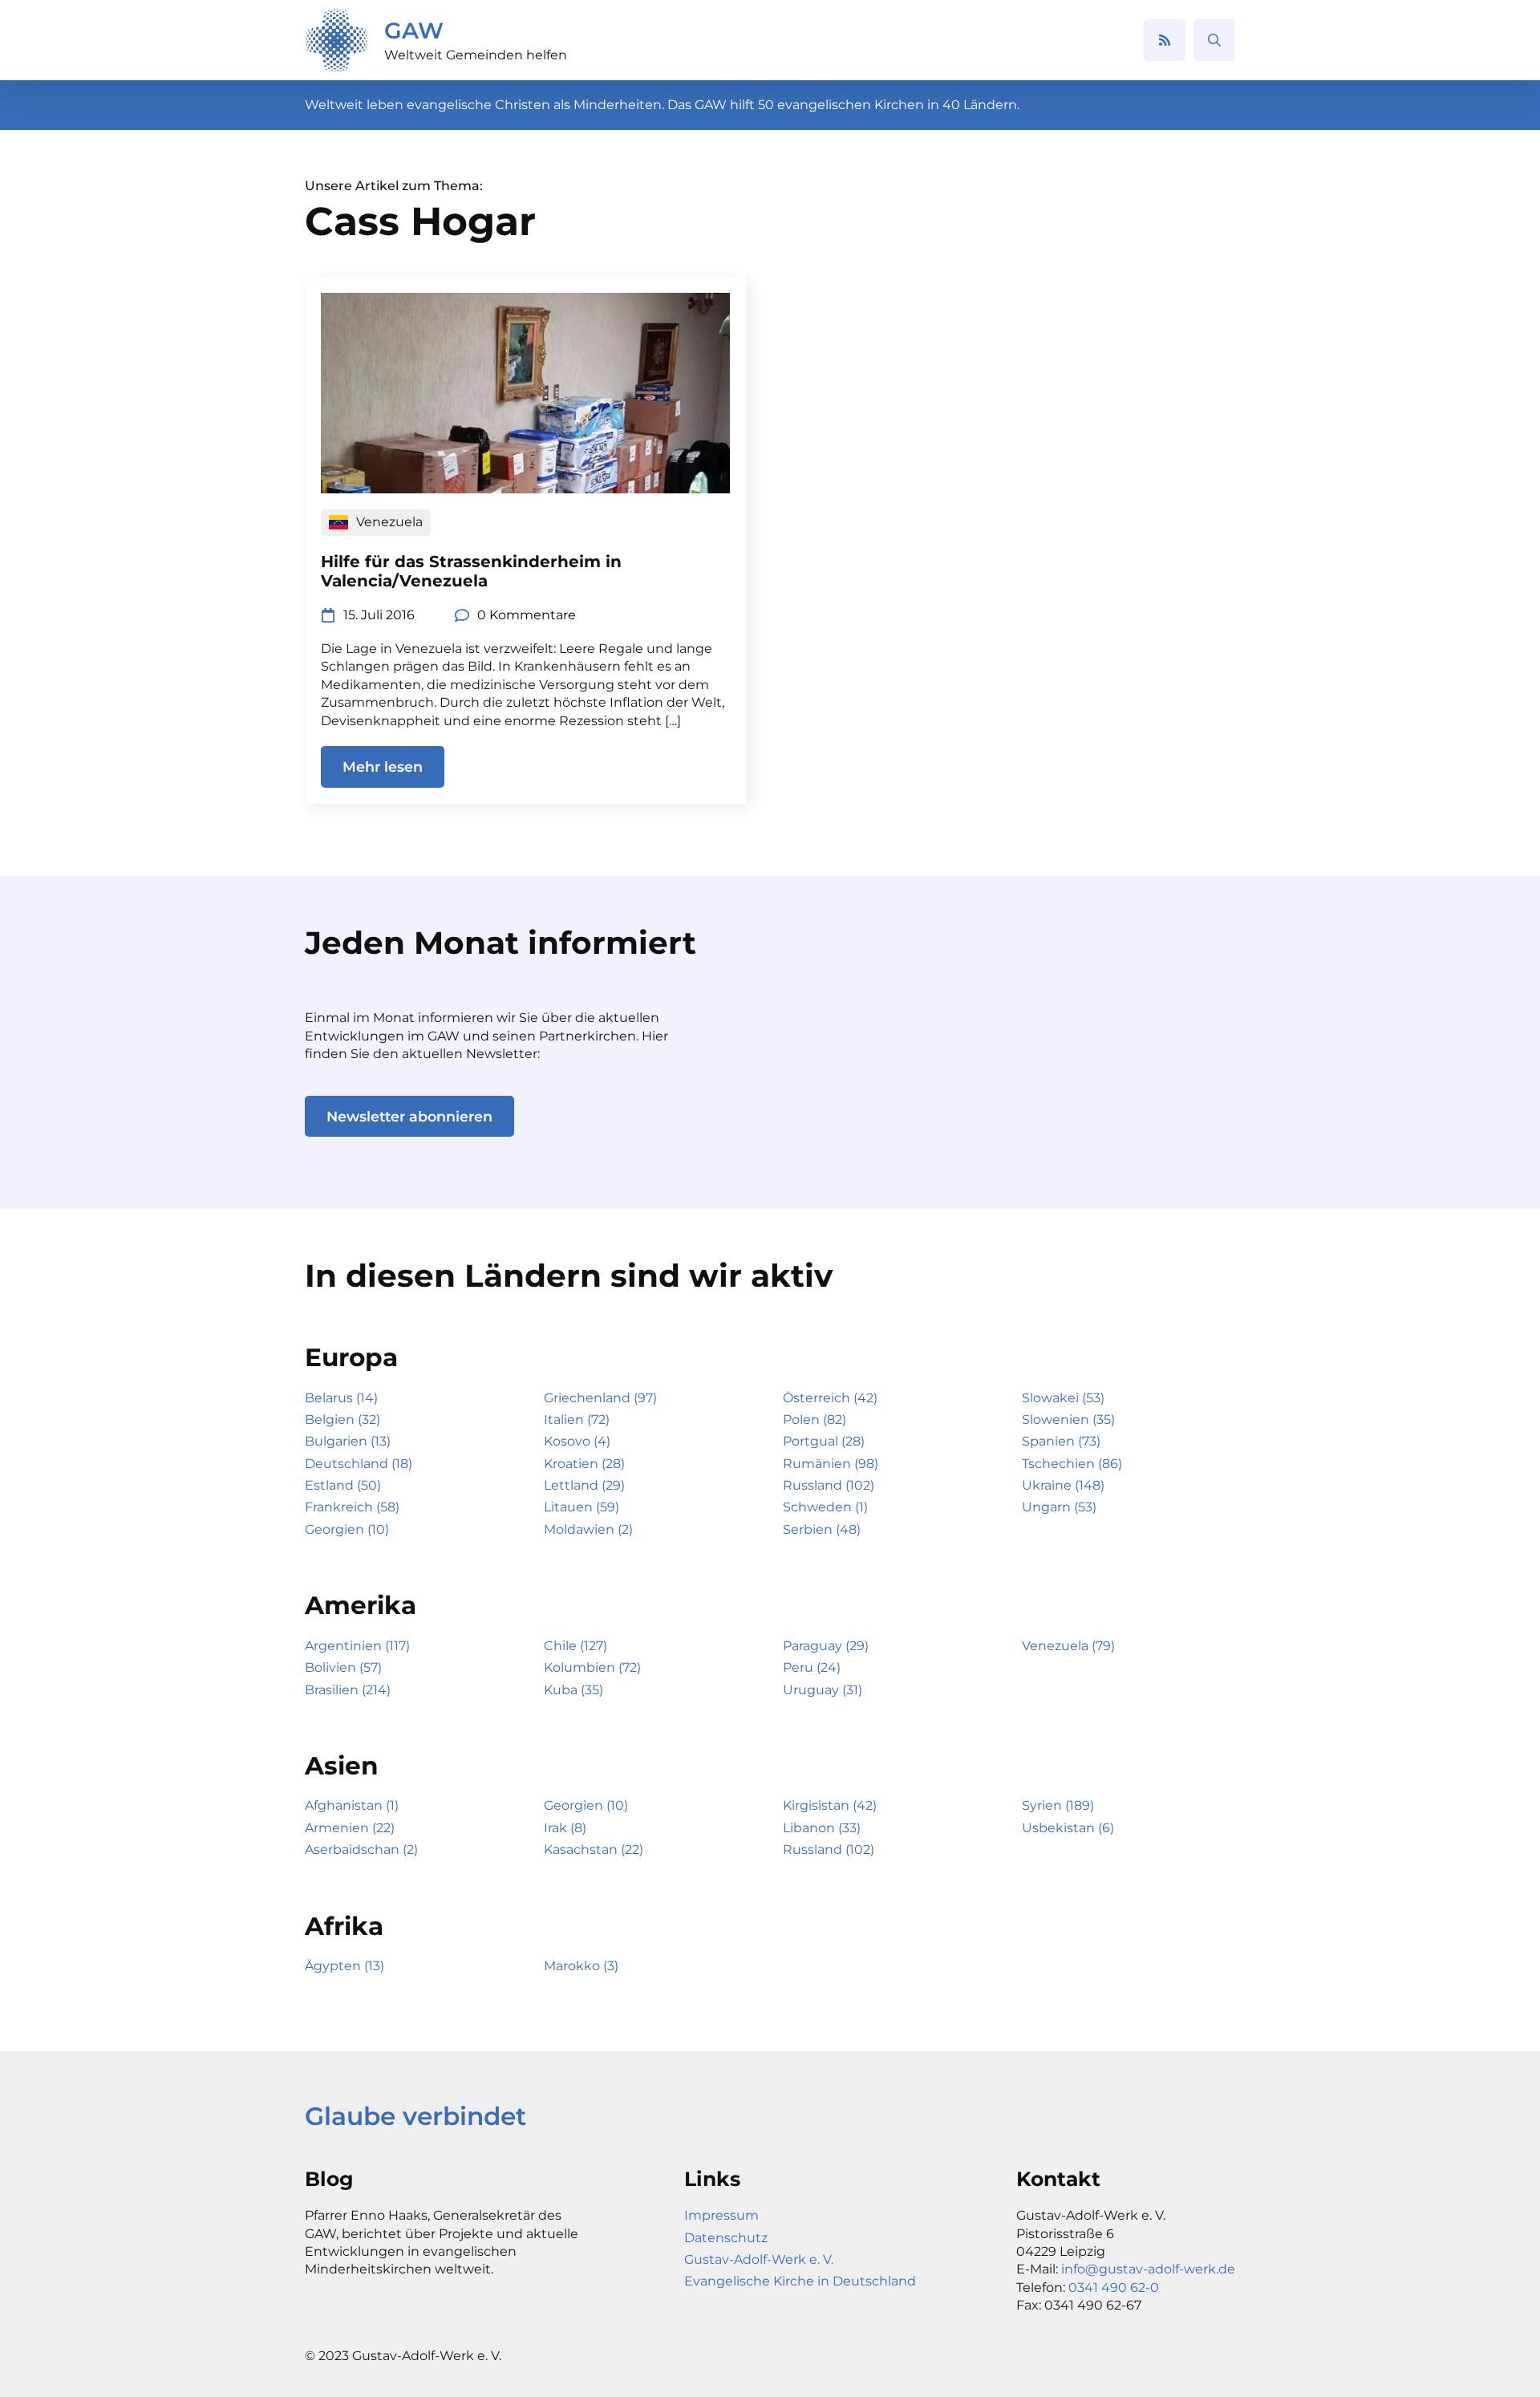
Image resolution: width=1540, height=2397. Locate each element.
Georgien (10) (347, 1529)
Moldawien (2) (588, 1529)
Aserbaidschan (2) (361, 1849)
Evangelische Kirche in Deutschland (800, 2281)
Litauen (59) (582, 1507)
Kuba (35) (573, 1690)
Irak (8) (565, 1828)
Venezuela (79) (1068, 1646)
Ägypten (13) (344, 1966)
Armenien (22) (350, 1828)
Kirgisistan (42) (830, 1805)
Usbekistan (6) (1068, 1828)
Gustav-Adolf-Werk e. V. (759, 2259)
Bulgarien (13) (348, 1441)
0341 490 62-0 (1114, 2287)
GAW (414, 30)
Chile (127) (575, 1646)
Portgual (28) (824, 1441)
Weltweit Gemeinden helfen (476, 55)
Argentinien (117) (357, 1646)
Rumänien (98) (831, 1464)
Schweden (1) (825, 1507)
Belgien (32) (342, 1420)
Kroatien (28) (584, 1464)
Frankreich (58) (352, 1507)
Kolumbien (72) (592, 1667)
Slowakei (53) (1063, 1398)
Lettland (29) (584, 1485)
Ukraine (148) (1063, 1485)
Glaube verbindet (415, 2116)
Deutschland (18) (359, 1464)
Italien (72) (577, 1420)
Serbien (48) (822, 1529)
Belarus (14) (341, 1398)
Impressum (721, 2215)
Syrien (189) (1058, 1805)
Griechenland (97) (600, 1398)
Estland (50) (343, 1485)
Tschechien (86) (1072, 1464)
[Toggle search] (1214, 40)
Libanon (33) (822, 1828)
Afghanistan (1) (352, 1805)
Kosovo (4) (577, 1441)
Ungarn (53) (1059, 1507)
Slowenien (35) (1068, 1420)
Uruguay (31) (823, 1690)
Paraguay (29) (826, 1646)
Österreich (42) (830, 1398)
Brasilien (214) (348, 1690)
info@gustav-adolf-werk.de (1148, 2269)
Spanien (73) (1061, 1441)
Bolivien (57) (343, 1667)
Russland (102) (829, 1485)
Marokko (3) (581, 1966)
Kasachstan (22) (594, 1849)
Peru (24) (812, 1667)
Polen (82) (815, 1420)
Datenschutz (726, 2238)
